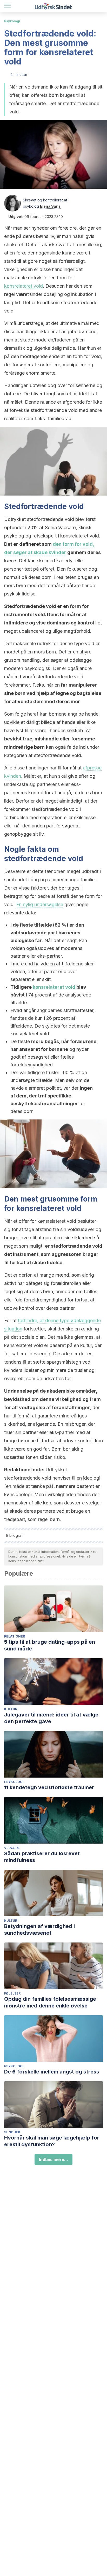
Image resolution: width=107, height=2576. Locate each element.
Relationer (15, 1636)
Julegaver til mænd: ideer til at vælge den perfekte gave (51, 1718)
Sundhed (12, 2132)
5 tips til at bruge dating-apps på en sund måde (50, 1645)
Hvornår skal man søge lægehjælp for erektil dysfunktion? (52, 2141)
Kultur (11, 1709)
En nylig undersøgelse (40, 904)
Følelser (12, 1993)
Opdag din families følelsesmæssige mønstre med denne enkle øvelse (50, 2002)
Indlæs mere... (53, 2159)
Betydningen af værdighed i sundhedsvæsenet (39, 1930)
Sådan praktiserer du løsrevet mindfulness (42, 1857)
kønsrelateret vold (24, 286)
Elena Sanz (50, 206)
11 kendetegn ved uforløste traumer (49, 1787)
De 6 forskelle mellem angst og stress (52, 2072)
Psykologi (12, 21)
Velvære (12, 1848)
